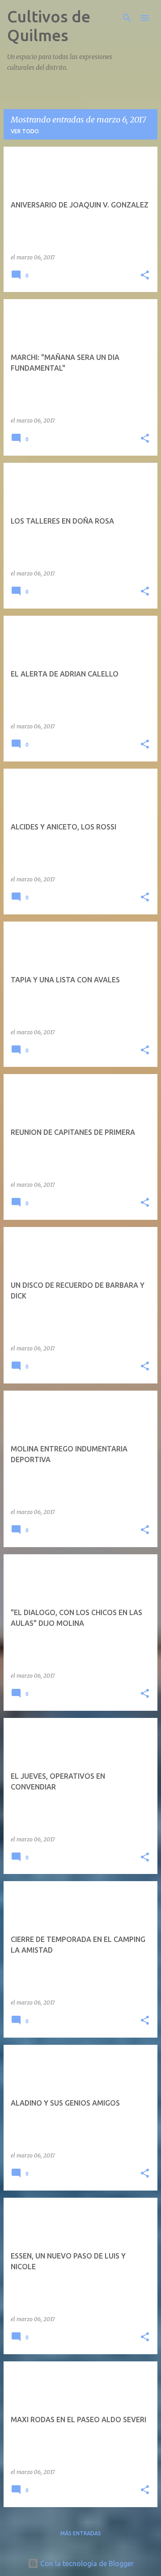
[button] (145, 276)
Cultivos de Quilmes (49, 26)
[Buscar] (127, 18)
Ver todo (25, 131)
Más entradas (81, 2533)
